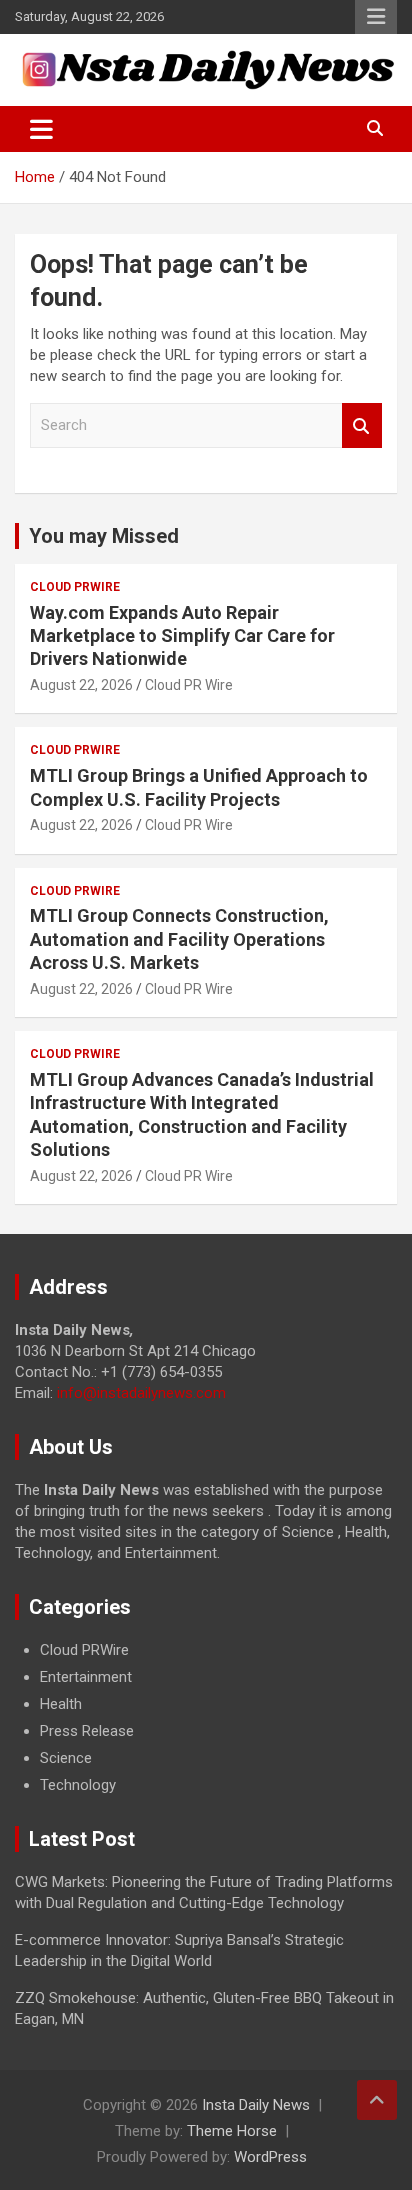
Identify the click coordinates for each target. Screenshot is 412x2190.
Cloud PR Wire (189, 685)
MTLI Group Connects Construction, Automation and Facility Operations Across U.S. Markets (179, 939)
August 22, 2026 (81, 685)
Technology (78, 1785)
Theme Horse (232, 2131)
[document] (206, 1718)
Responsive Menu (376, 17)
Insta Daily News (256, 2105)
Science (66, 1758)
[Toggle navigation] (41, 129)
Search (362, 425)
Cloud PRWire (75, 587)
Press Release (87, 1731)
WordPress (270, 2157)
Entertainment (86, 1677)
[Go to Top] (377, 2100)
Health (61, 1704)
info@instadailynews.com (141, 1393)
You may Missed (104, 536)
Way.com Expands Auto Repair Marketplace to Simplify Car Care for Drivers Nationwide (182, 636)
